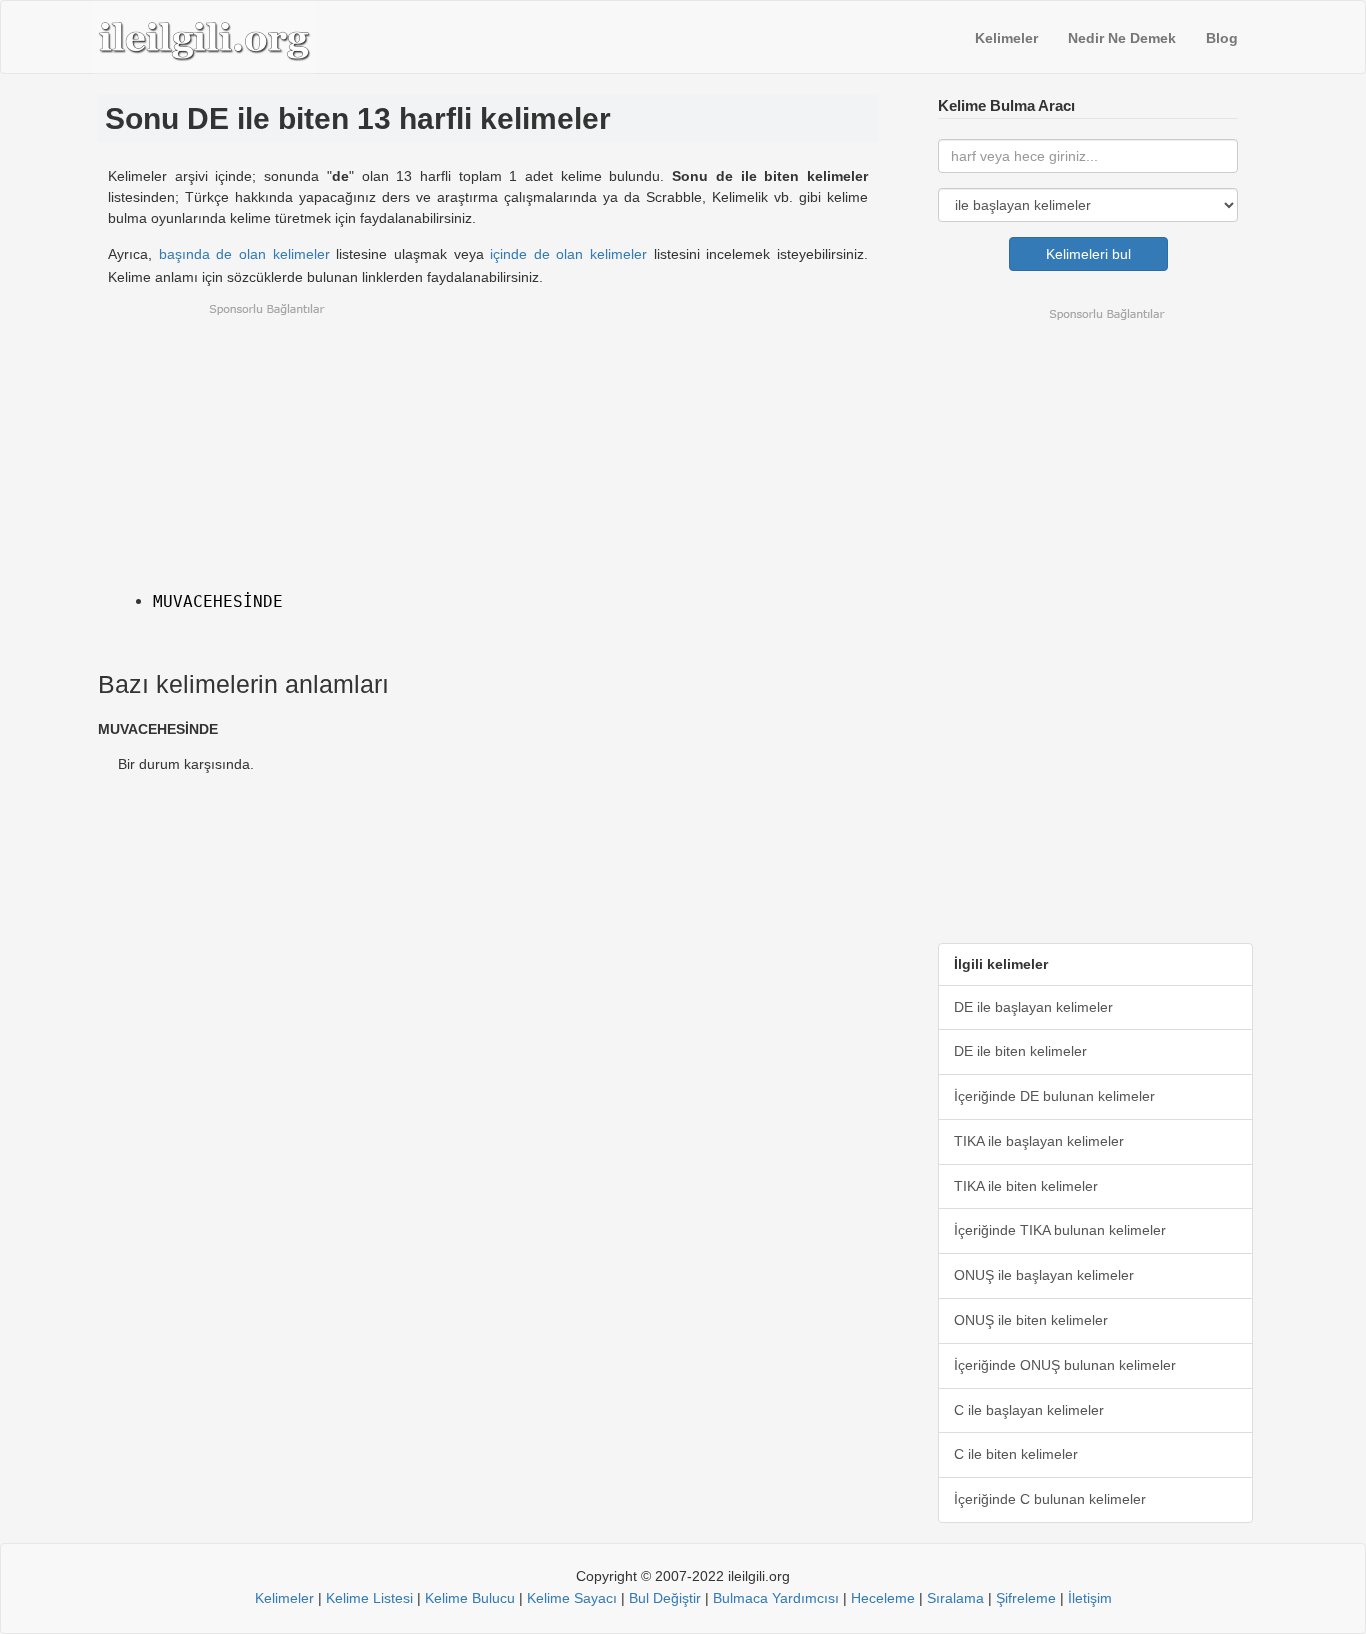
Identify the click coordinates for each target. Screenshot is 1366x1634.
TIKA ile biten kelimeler (1026, 1186)
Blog (1222, 38)
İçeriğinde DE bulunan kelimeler (1054, 1096)
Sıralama (955, 1598)
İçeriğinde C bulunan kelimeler (1050, 1499)
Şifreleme (1026, 1598)
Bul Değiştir (665, 1598)
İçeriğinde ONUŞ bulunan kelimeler (1065, 1365)
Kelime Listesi (369, 1598)
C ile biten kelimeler (1016, 1454)
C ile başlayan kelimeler (1029, 1410)
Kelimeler (1006, 38)
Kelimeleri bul (1088, 254)
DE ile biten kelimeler (1020, 1051)
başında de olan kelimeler (244, 254)
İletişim (1090, 1598)
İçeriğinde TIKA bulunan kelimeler (1060, 1230)
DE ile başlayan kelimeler (1033, 1007)
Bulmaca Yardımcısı (776, 1598)
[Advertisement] (488, 442)
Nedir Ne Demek (1122, 38)
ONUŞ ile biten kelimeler (1031, 1320)
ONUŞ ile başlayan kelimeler (1044, 1275)
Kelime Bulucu (470, 1598)
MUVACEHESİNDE (218, 601)
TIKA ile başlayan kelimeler (1039, 1141)
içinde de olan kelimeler (568, 254)
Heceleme (883, 1598)
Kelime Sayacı (572, 1598)
